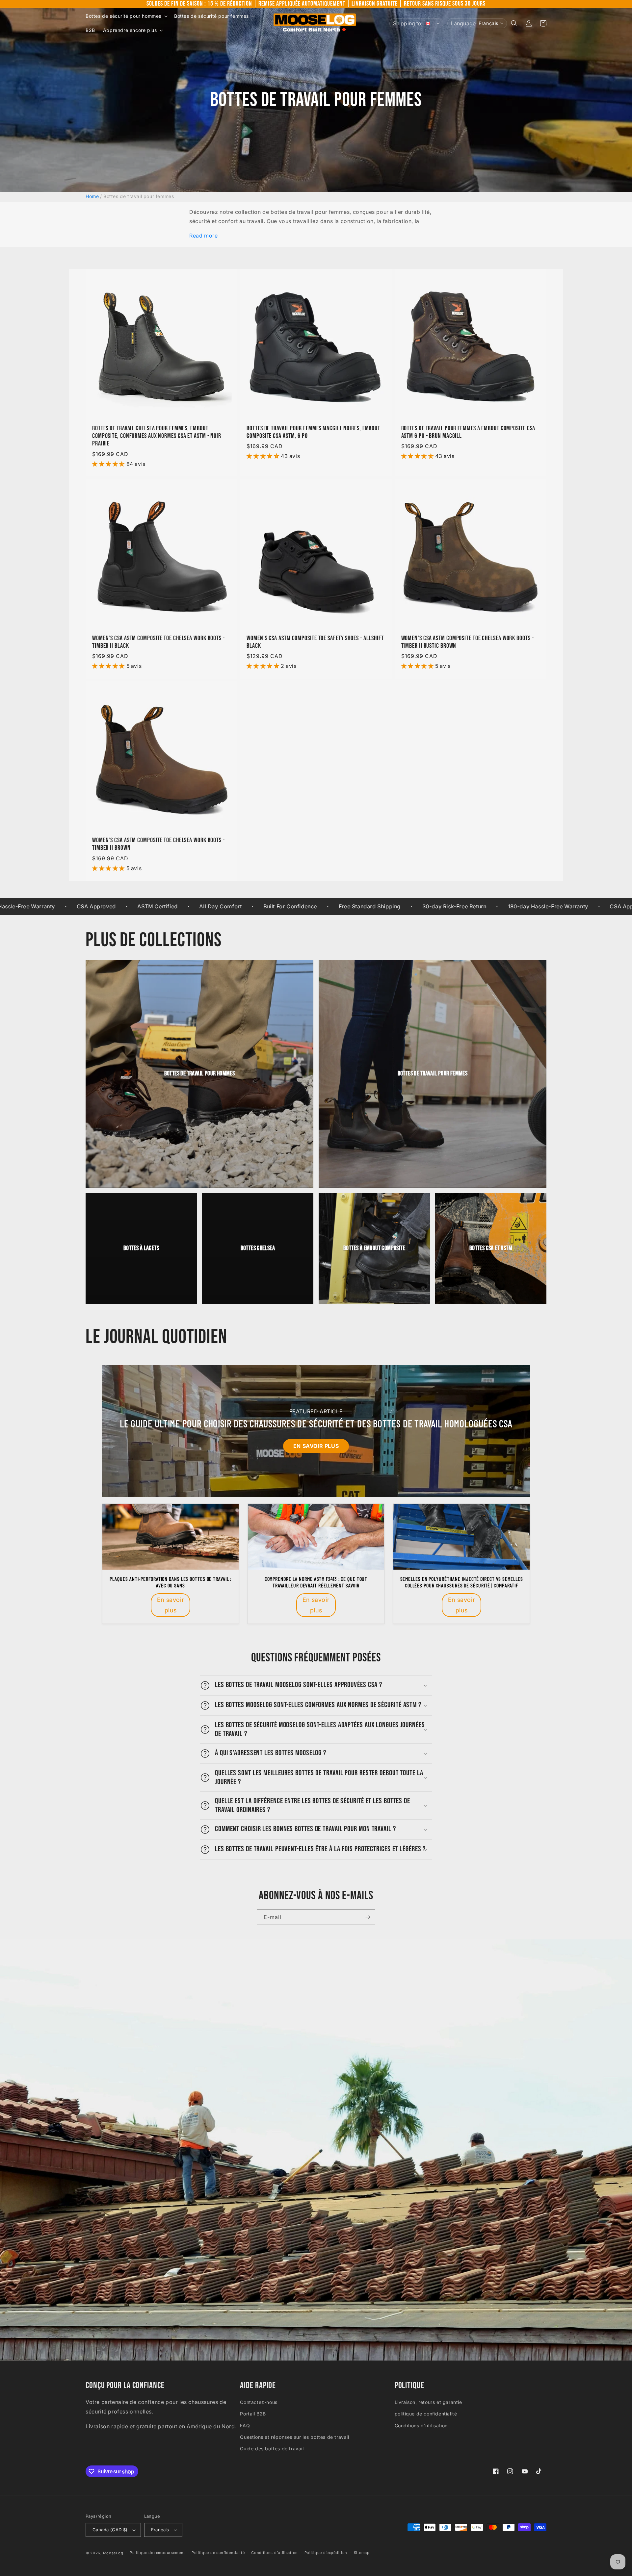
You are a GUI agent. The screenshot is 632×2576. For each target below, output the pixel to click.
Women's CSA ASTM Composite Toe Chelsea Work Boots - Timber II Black (158, 642)
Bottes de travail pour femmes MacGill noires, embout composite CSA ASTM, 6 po (313, 432)
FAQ (245, 2425)
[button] (126, 16)
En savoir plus (316, 1446)
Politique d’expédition (326, 2553)
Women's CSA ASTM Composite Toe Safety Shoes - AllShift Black (315, 642)
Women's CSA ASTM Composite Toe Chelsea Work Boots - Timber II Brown (158, 844)
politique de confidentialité (426, 2414)
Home (92, 196)
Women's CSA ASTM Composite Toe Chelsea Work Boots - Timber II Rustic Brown (468, 642)
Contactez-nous (259, 2402)
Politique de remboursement (157, 2553)
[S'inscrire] (368, 1917)
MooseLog (113, 2553)
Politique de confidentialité (218, 2553)
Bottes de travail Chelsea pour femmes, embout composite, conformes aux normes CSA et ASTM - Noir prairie (157, 436)
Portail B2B (253, 2414)
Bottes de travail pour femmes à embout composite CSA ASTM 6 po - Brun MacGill (468, 432)
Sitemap (362, 2553)
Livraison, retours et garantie (428, 2402)
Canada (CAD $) (110, 2530)
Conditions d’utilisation (275, 2553)
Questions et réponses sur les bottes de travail (294, 2437)
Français (160, 2530)
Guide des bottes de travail (272, 2449)
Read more (203, 236)
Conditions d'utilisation (421, 2425)
